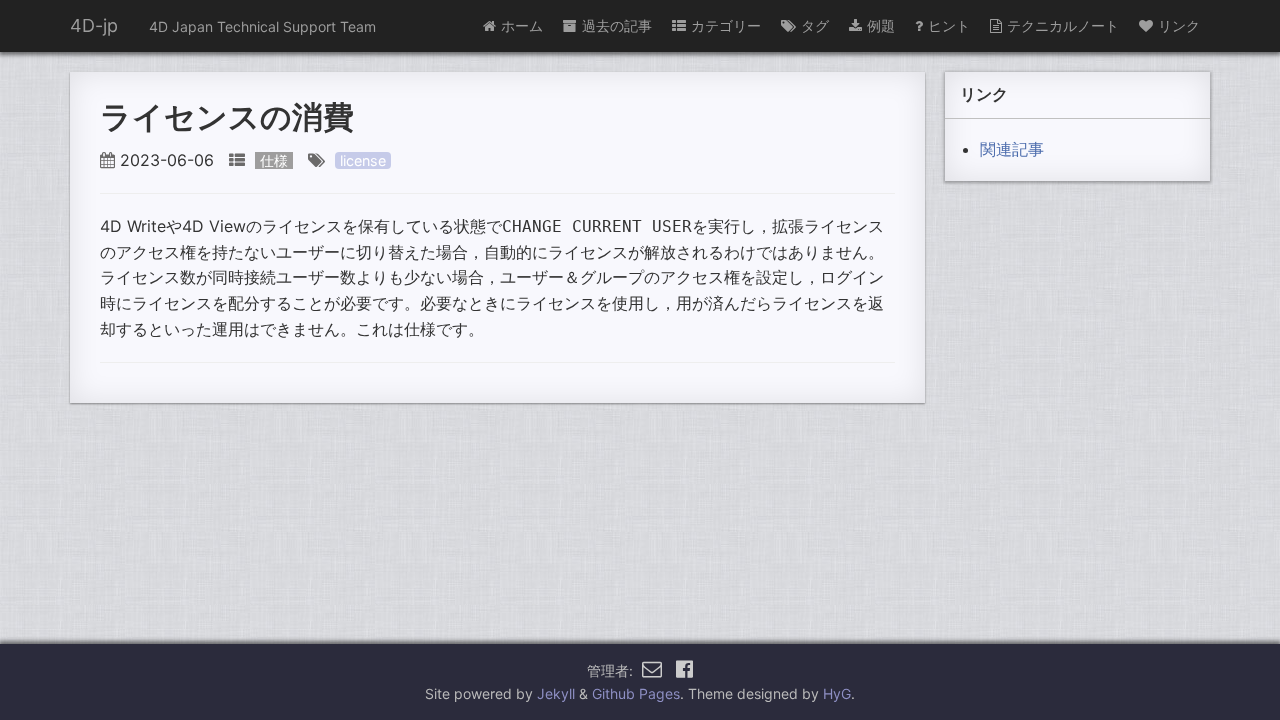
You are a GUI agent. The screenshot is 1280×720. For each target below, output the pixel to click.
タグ (815, 25)
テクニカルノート (1063, 25)
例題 (881, 25)
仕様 (274, 160)
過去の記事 (617, 25)
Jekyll (556, 693)
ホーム (522, 25)
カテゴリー (726, 25)
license (363, 160)
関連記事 (1012, 149)
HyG (837, 693)
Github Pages (636, 693)
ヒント (949, 25)
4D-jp (94, 25)
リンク (1179, 25)
